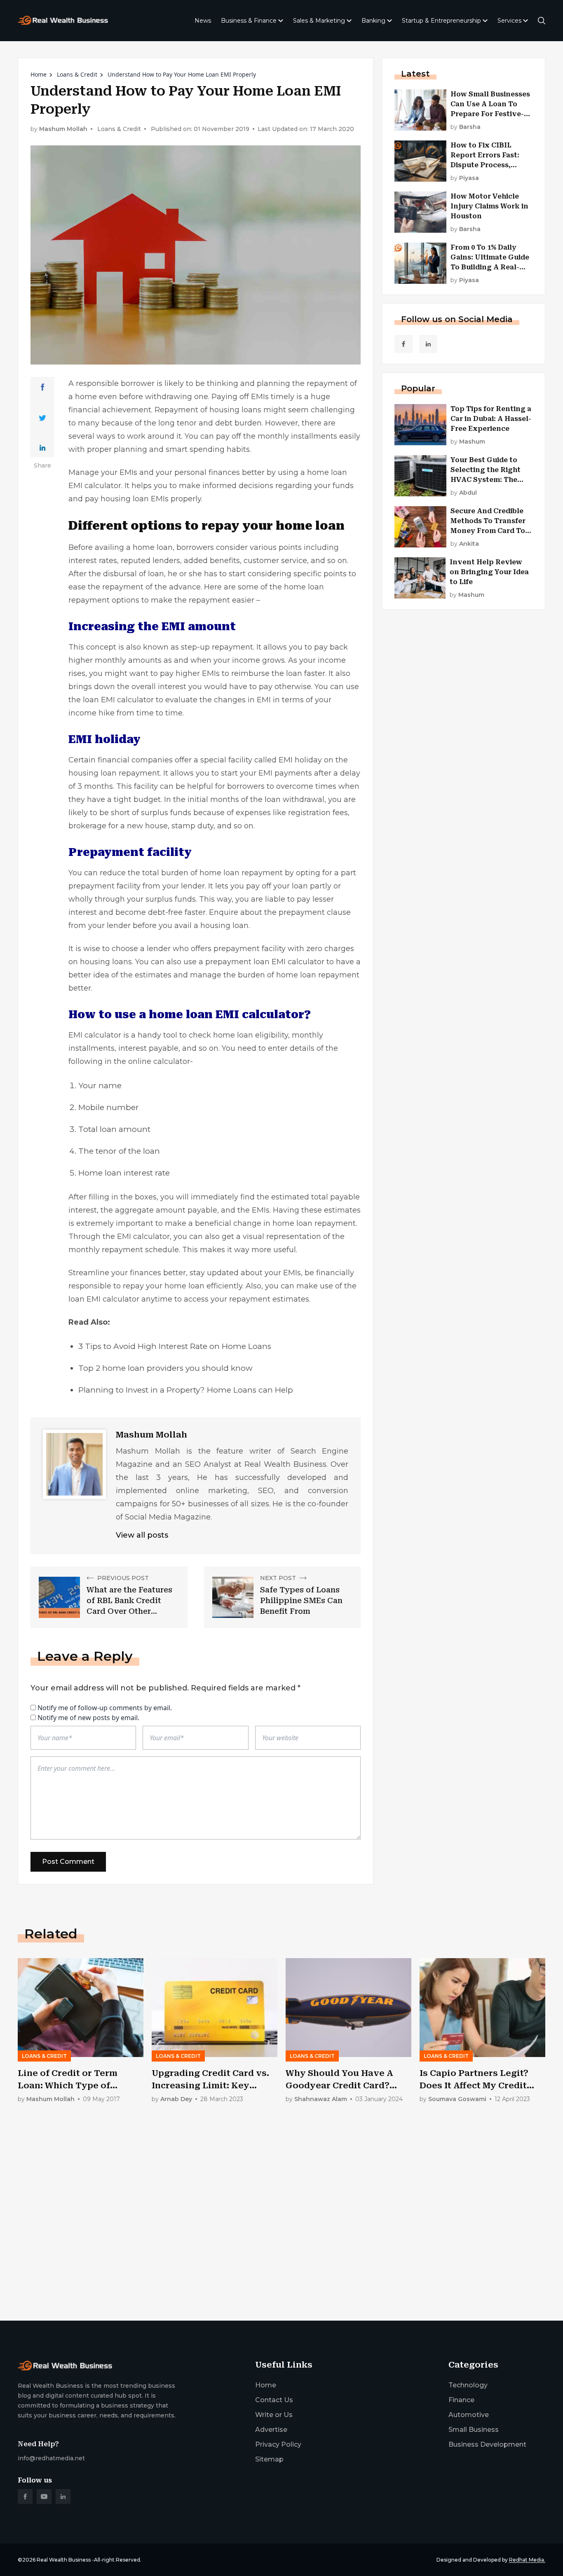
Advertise (271, 2430)
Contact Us (274, 2400)
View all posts (142, 1535)
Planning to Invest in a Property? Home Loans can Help (186, 1390)
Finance (461, 2400)
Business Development (487, 2444)
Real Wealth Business (64, 2560)
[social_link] (403, 344)
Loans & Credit (77, 74)
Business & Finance (249, 21)
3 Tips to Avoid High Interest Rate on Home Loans (175, 1346)
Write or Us (274, 2415)
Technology (468, 2385)
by (466, 127)
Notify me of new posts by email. (88, 1718)
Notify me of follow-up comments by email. (105, 1708)
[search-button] (542, 21)
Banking (373, 21)
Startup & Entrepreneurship (441, 21)
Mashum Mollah (63, 129)
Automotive (469, 2415)
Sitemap (269, 2459)
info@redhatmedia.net (51, 2458)
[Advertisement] (265, 2250)
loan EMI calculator (118, 700)
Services (509, 21)
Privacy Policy (278, 2444)
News (203, 21)
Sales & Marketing (319, 21)
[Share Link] (43, 387)
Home (39, 74)
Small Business (474, 2430)
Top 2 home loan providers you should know (165, 1368)
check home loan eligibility (238, 1035)
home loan (219, 873)
